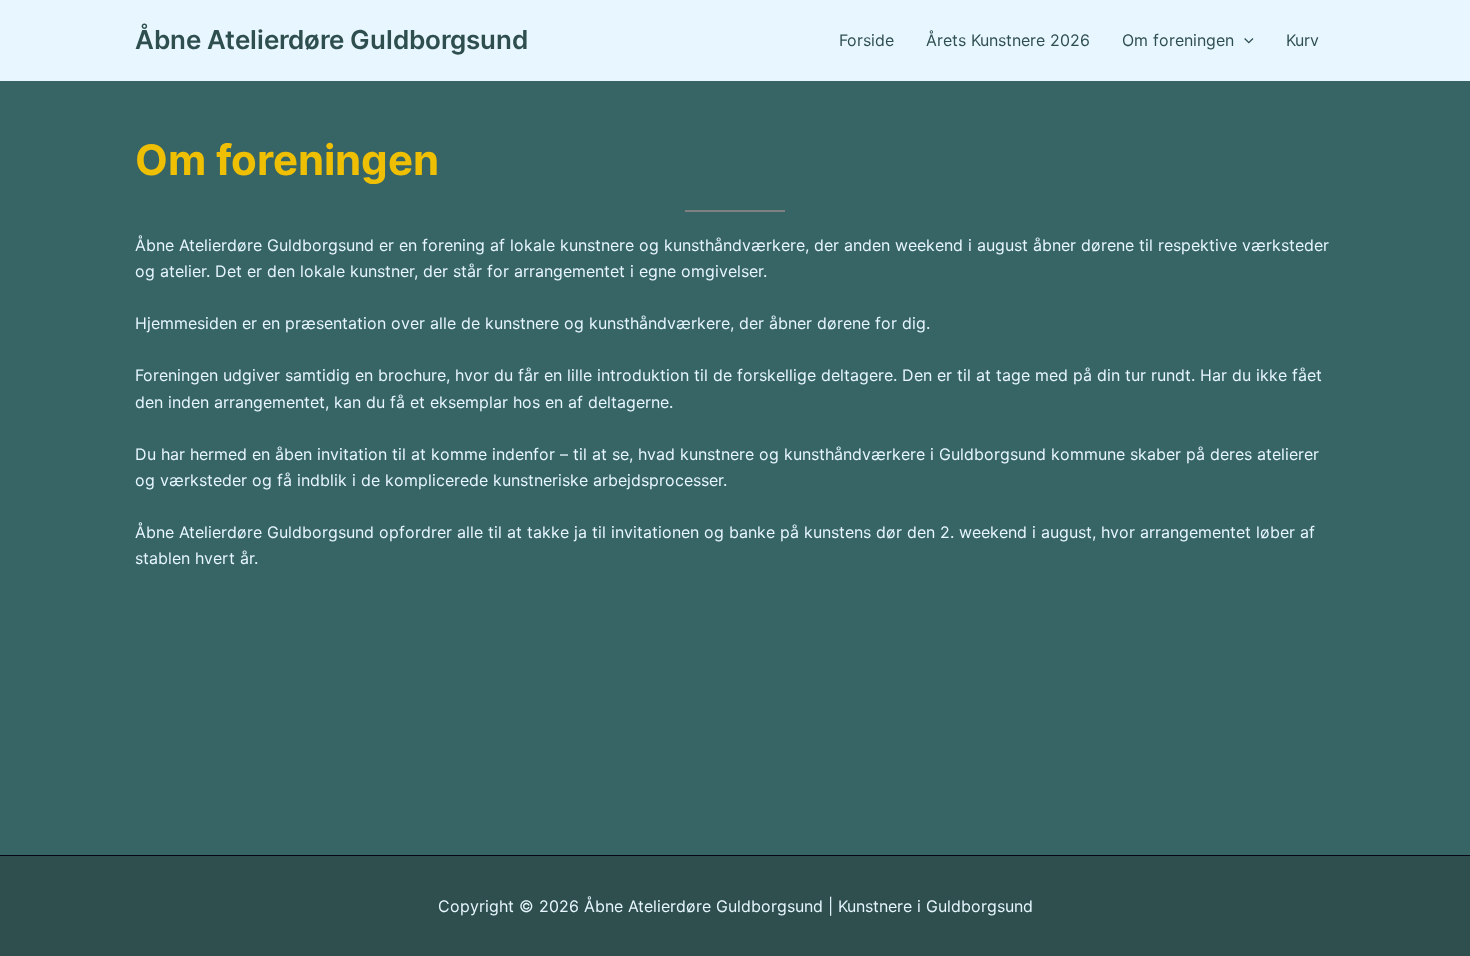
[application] (1244, 40)
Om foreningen (1178, 40)
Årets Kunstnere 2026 (1008, 40)
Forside (866, 40)
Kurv (1302, 40)
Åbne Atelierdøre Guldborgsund (331, 39)
